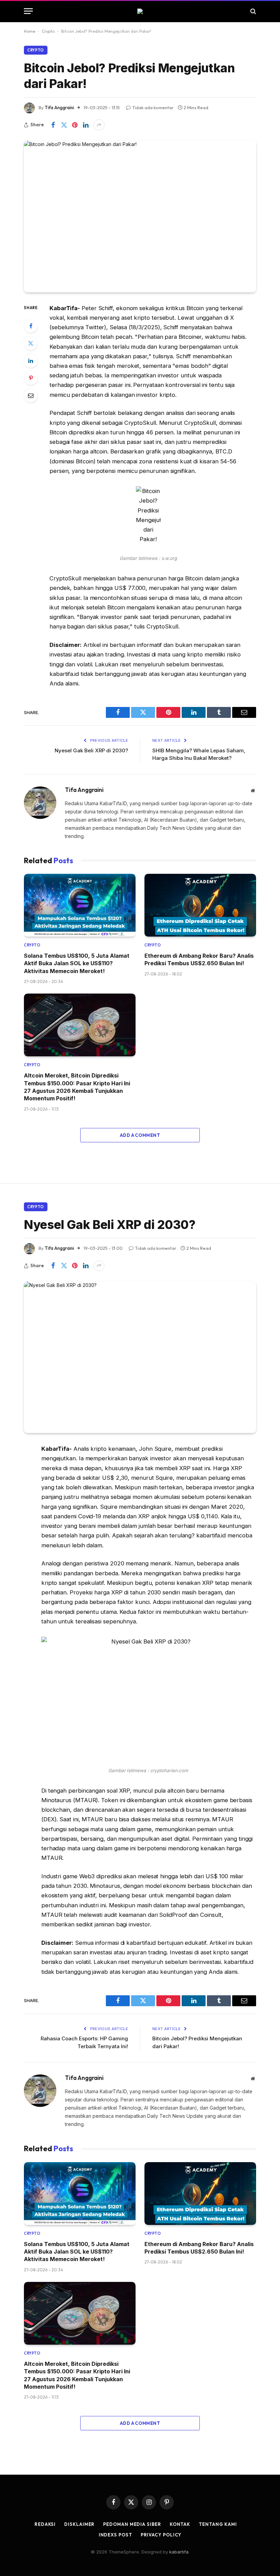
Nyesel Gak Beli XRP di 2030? (91, 750)
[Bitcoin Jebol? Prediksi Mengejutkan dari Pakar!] (140, 216)
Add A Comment (140, 1135)
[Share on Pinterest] (75, 125)
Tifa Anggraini (59, 107)
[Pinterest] (31, 378)
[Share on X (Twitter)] (64, 125)
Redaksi (45, 2524)
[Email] (31, 395)
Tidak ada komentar (153, 107)
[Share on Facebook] (53, 125)
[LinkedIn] (31, 361)
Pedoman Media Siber (132, 2524)
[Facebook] (31, 326)
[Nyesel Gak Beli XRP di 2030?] (140, 1357)
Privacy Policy (161, 2535)
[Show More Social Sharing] (99, 125)
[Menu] (28, 11)
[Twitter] (31, 343)
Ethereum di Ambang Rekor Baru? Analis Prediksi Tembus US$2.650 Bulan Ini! (199, 959)
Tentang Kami (218, 2524)
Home (30, 31)
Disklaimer (79, 2524)
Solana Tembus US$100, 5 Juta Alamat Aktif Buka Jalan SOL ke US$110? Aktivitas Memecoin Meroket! (77, 963)
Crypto (48, 31)
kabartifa (179, 2552)
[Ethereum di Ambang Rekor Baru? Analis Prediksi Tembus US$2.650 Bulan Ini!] (200, 905)
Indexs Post (115, 2535)
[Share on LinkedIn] (86, 125)
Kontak (180, 2524)
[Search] (253, 11)
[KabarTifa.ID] (140, 11)
